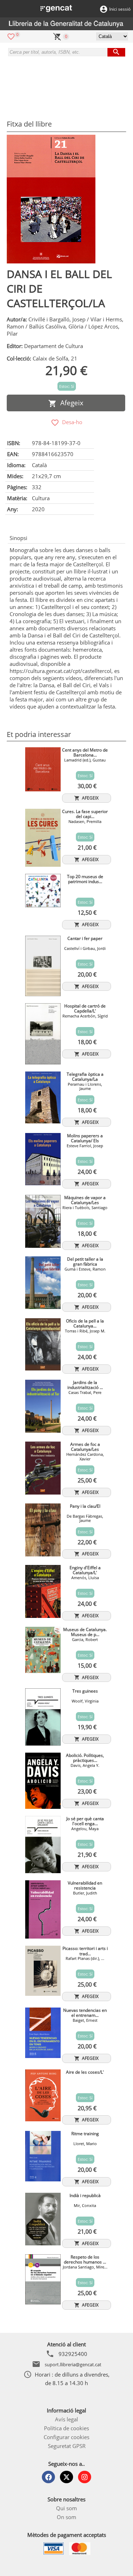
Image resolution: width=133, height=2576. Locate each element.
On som (66, 2517)
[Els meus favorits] (11, 36)
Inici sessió (120, 9)
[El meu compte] (104, 9)
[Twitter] (66, 2477)
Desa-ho (71, 422)
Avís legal (66, 2419)
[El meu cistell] (57, 36)
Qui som (66, 2508)
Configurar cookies (66, 2437)
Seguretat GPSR (67, 2446)
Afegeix (70, 403)
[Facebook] (48, 2477)
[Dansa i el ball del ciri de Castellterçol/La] (51, 199)
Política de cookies (66, 2428)
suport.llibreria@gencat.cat (73, 2364)
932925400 (73, 2354)
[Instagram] (85, 2477)
